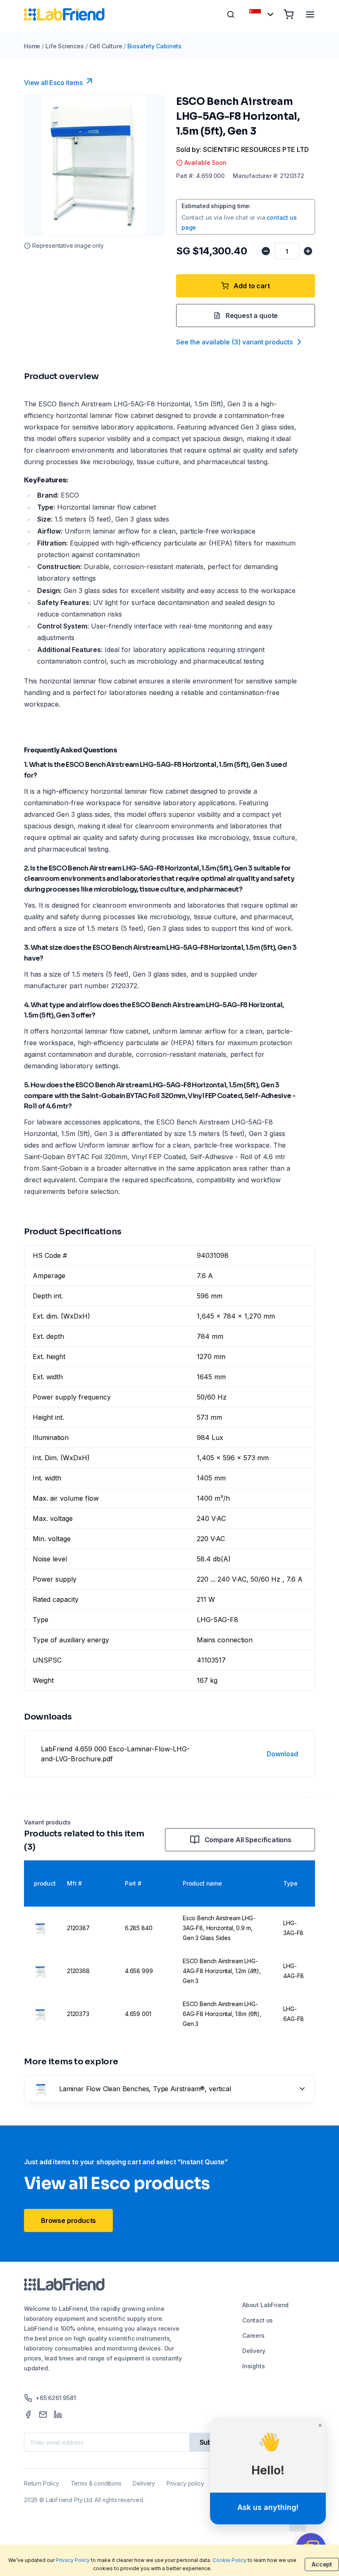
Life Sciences (65, 46)
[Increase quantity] (308, 251)
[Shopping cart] (289, 14)
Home (32, 46)
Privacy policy (185, 2483)
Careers (253, 2335)
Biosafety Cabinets (154, 46)
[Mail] (43, 2415)
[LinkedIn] (58, 2415)
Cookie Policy (229, 2560)
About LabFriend (265, 2305)
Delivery (254, 2351)
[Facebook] (28, 2415)
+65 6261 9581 (56, 2398)
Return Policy (42, 2483)
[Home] (64, 14)
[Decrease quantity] (266, 251)
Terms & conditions (96, 2483)
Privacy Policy (73, 2560)
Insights (254, 2366)
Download (282, 1754)
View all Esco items (53, 83)
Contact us (258, 2320)
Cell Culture (106, 46)
